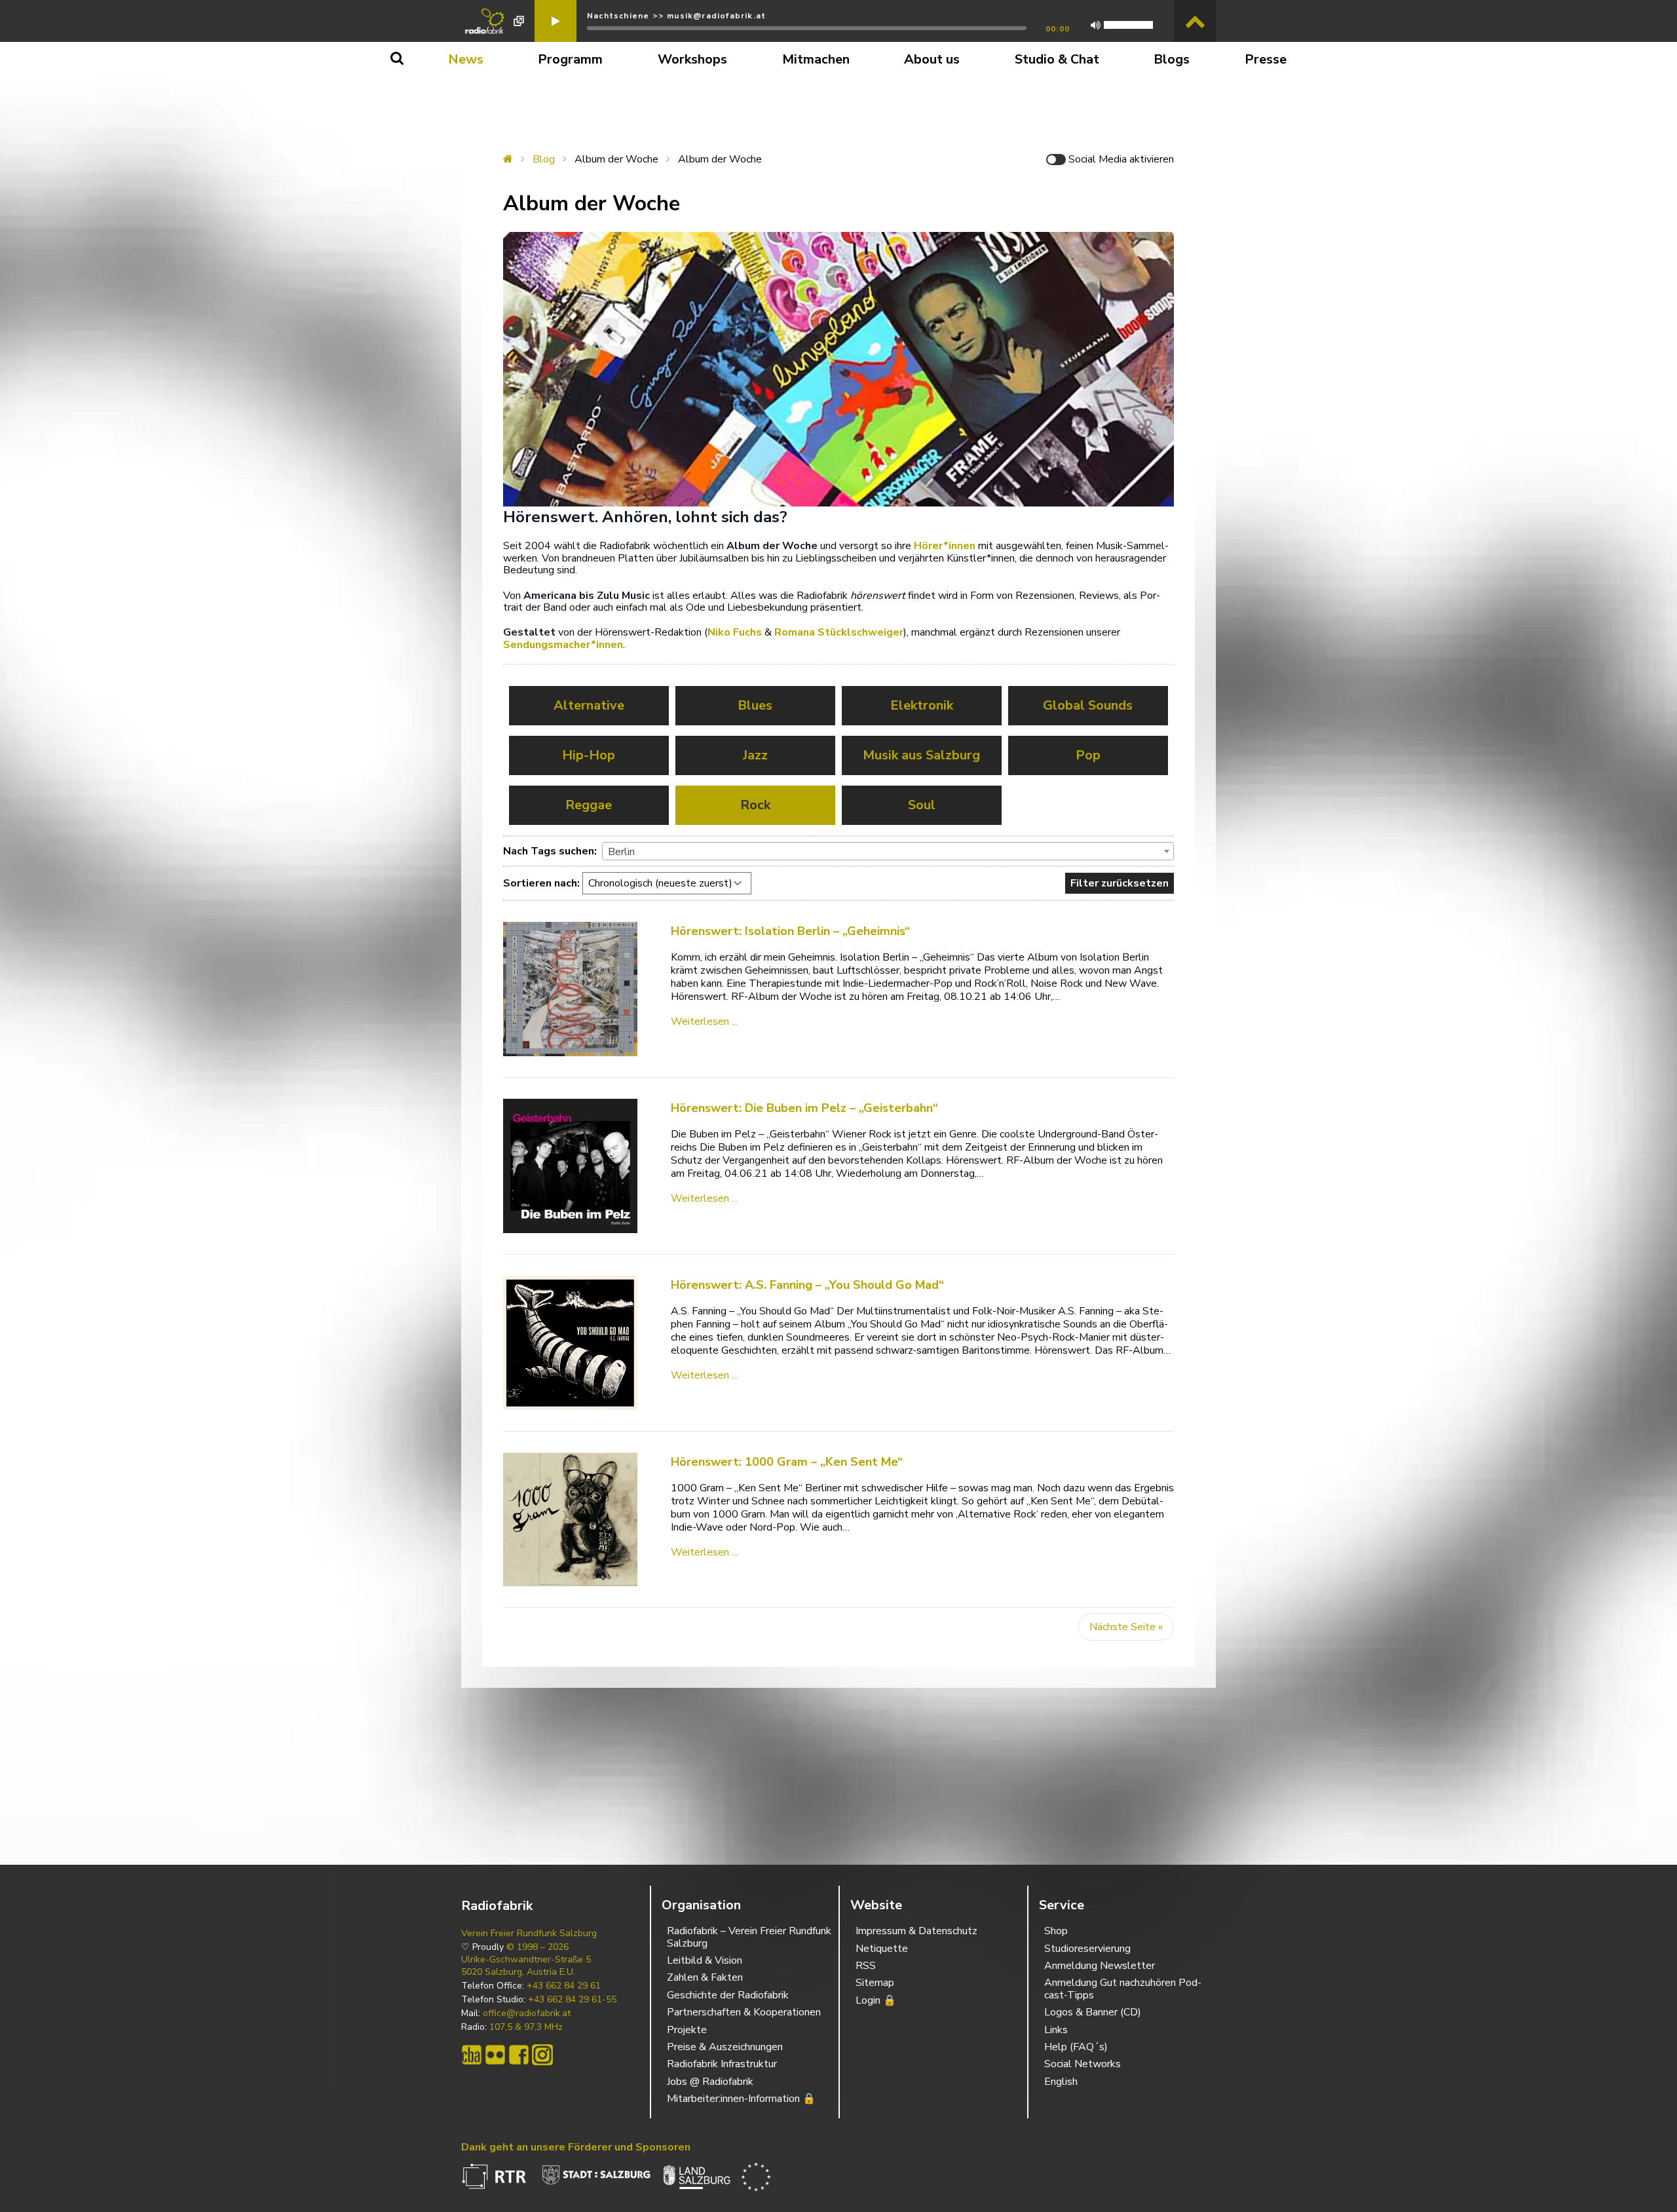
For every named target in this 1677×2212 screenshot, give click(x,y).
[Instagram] (542, 2055)
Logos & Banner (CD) (1093, 2012)
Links (1056, 2030)
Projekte (687, 2030)
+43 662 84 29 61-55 (572, 2000)
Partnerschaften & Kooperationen (744, 2012)
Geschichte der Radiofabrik (728, 1995)
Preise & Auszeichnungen (725, 2047)
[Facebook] (519, 2055)
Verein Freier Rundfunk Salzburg (529, 1934)
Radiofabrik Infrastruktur (722, 2064)
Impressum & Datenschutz (916, 1931)
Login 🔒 (876, 2000)
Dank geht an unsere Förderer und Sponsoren (576, 2147)
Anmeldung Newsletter (1100, 1966)
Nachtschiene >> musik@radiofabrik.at (676, 16)
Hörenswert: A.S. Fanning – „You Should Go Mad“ (807, 1285)
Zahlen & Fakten (705, 1977)
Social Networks (1083, 2064)
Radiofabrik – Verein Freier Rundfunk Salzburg (749, 1937)
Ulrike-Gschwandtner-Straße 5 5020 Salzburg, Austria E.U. (526, 1966)
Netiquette (882, 1949)
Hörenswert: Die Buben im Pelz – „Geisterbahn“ (804, 1108)
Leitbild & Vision (705, 1960)
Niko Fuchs (735, 632)
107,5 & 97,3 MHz (526, 2027)
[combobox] (888, 851)
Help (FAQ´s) (1076, 2047)
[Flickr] (495, 2055)
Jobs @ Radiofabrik (710, 2082)
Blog (544, 159)
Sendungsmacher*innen (563, 645)
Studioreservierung (1087, 1949)
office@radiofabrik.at (527, 2013)
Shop (1056, 1931)
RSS (866, 1966)
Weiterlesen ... (704, 1021)
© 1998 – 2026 (537, 1947)
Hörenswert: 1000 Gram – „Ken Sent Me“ (787, 1462)
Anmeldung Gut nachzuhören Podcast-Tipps (1123, 1989)
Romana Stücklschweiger (839, 632)
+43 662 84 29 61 (564, 1986)
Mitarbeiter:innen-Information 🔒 (741, 2099)
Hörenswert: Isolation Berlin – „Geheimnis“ (790, 931)
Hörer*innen (945, 546)
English (1061, 2082)
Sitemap (875, 1983)
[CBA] (472, 2055)
